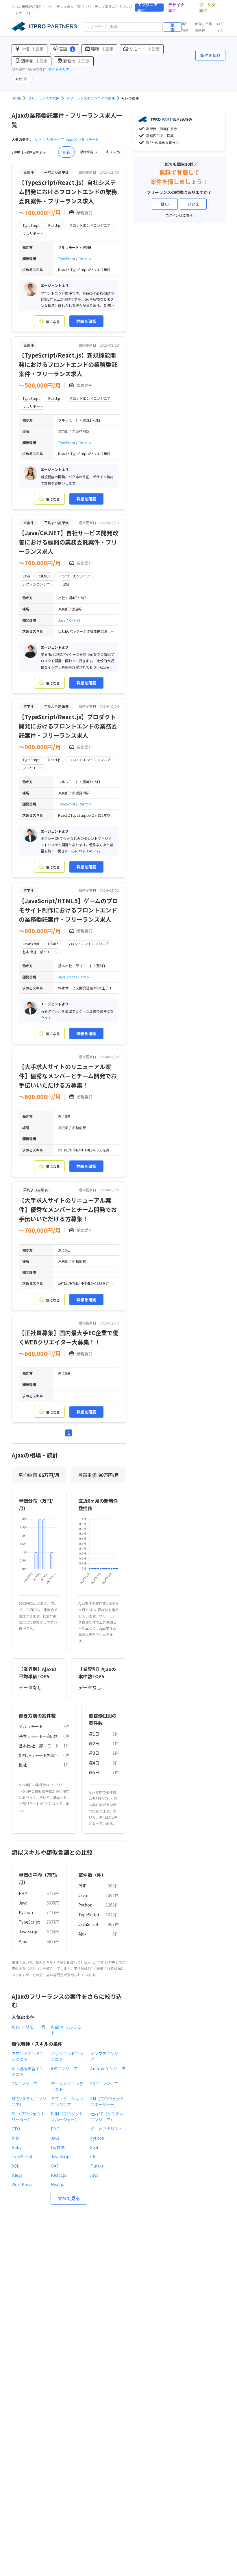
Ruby (16, 2147)
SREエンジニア (104, 2084)
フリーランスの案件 (44, 98)
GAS (55, 2166)
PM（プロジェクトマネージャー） (107, 2102)
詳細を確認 (86, 321)
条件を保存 (210, 55)
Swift (95, 2147)
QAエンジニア (24, 2084)
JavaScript (67, 977)
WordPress (22, 2184)
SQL (15, 2166)
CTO (16, 2129)
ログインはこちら (179, 215)
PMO (55, 2129)
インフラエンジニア (106, 2056)
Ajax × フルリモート (83, 139)
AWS (94, 2175)
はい (165, 204)
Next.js (57, 2184)
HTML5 (84, 977)
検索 (173, 27)
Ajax (23, 1941)
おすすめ (113, 152)
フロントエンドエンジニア (28, 2056)
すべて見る (69, 2198)
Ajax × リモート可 (49, 139)
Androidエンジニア (108, 2069)
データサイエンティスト (67, 2086)
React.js (85, 258)
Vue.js (17, 2175)
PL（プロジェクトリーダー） (28, 2117)
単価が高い (88, 152)
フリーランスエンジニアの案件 (90, 98)
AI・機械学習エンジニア (28, 2071)
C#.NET (75, 620)
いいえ (193, 204)
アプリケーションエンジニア (67, 2102)
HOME (16, 98)
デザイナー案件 (178, 8)
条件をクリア (59, 69)
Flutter (97, 2166)
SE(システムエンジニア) (29, 2102)
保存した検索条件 (203, 27)
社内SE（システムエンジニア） (107, 2117)
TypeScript (67, 258)
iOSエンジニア (64, 2069)
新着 (66, 152)
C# (93, 2157)
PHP (23, 1893)
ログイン (220, 27)
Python (26, 1912)
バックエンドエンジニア (67, 2056)
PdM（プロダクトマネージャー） (67, 2117)
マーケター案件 (209, 8)
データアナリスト (106, 2129)
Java (62, 620)
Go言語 (58, 2147)
